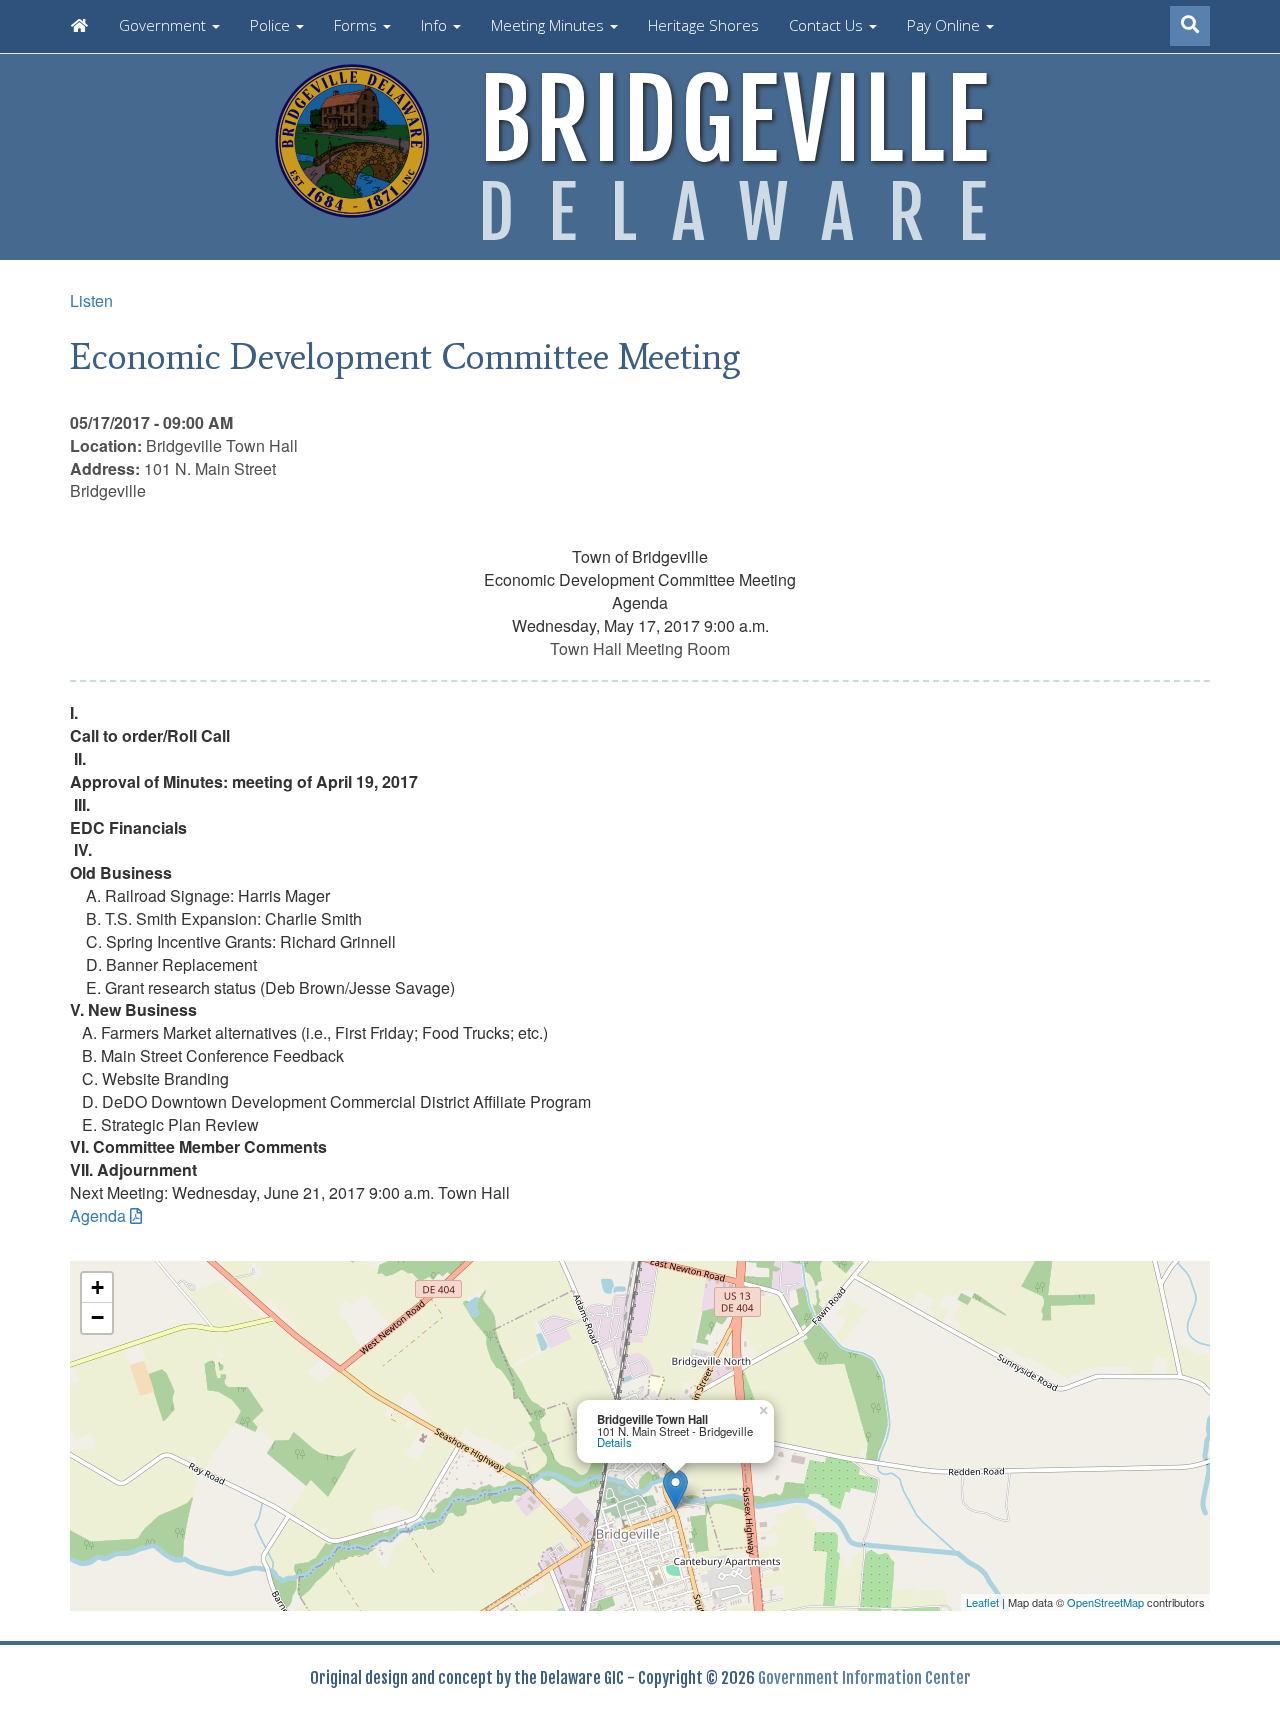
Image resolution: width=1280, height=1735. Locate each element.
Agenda (98, 1215)
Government (164, 25)
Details (614, 1442)
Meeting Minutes (549, 25)
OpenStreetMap (1105, 1602)
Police (272, 25)
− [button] (97, 1317)
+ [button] (97, 1287)
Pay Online (945, 25)
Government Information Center (864, 1678)
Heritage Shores (703, 25)
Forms (357, 25)
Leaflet (982, 1602)
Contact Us (828, 25)
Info (436, 25)
